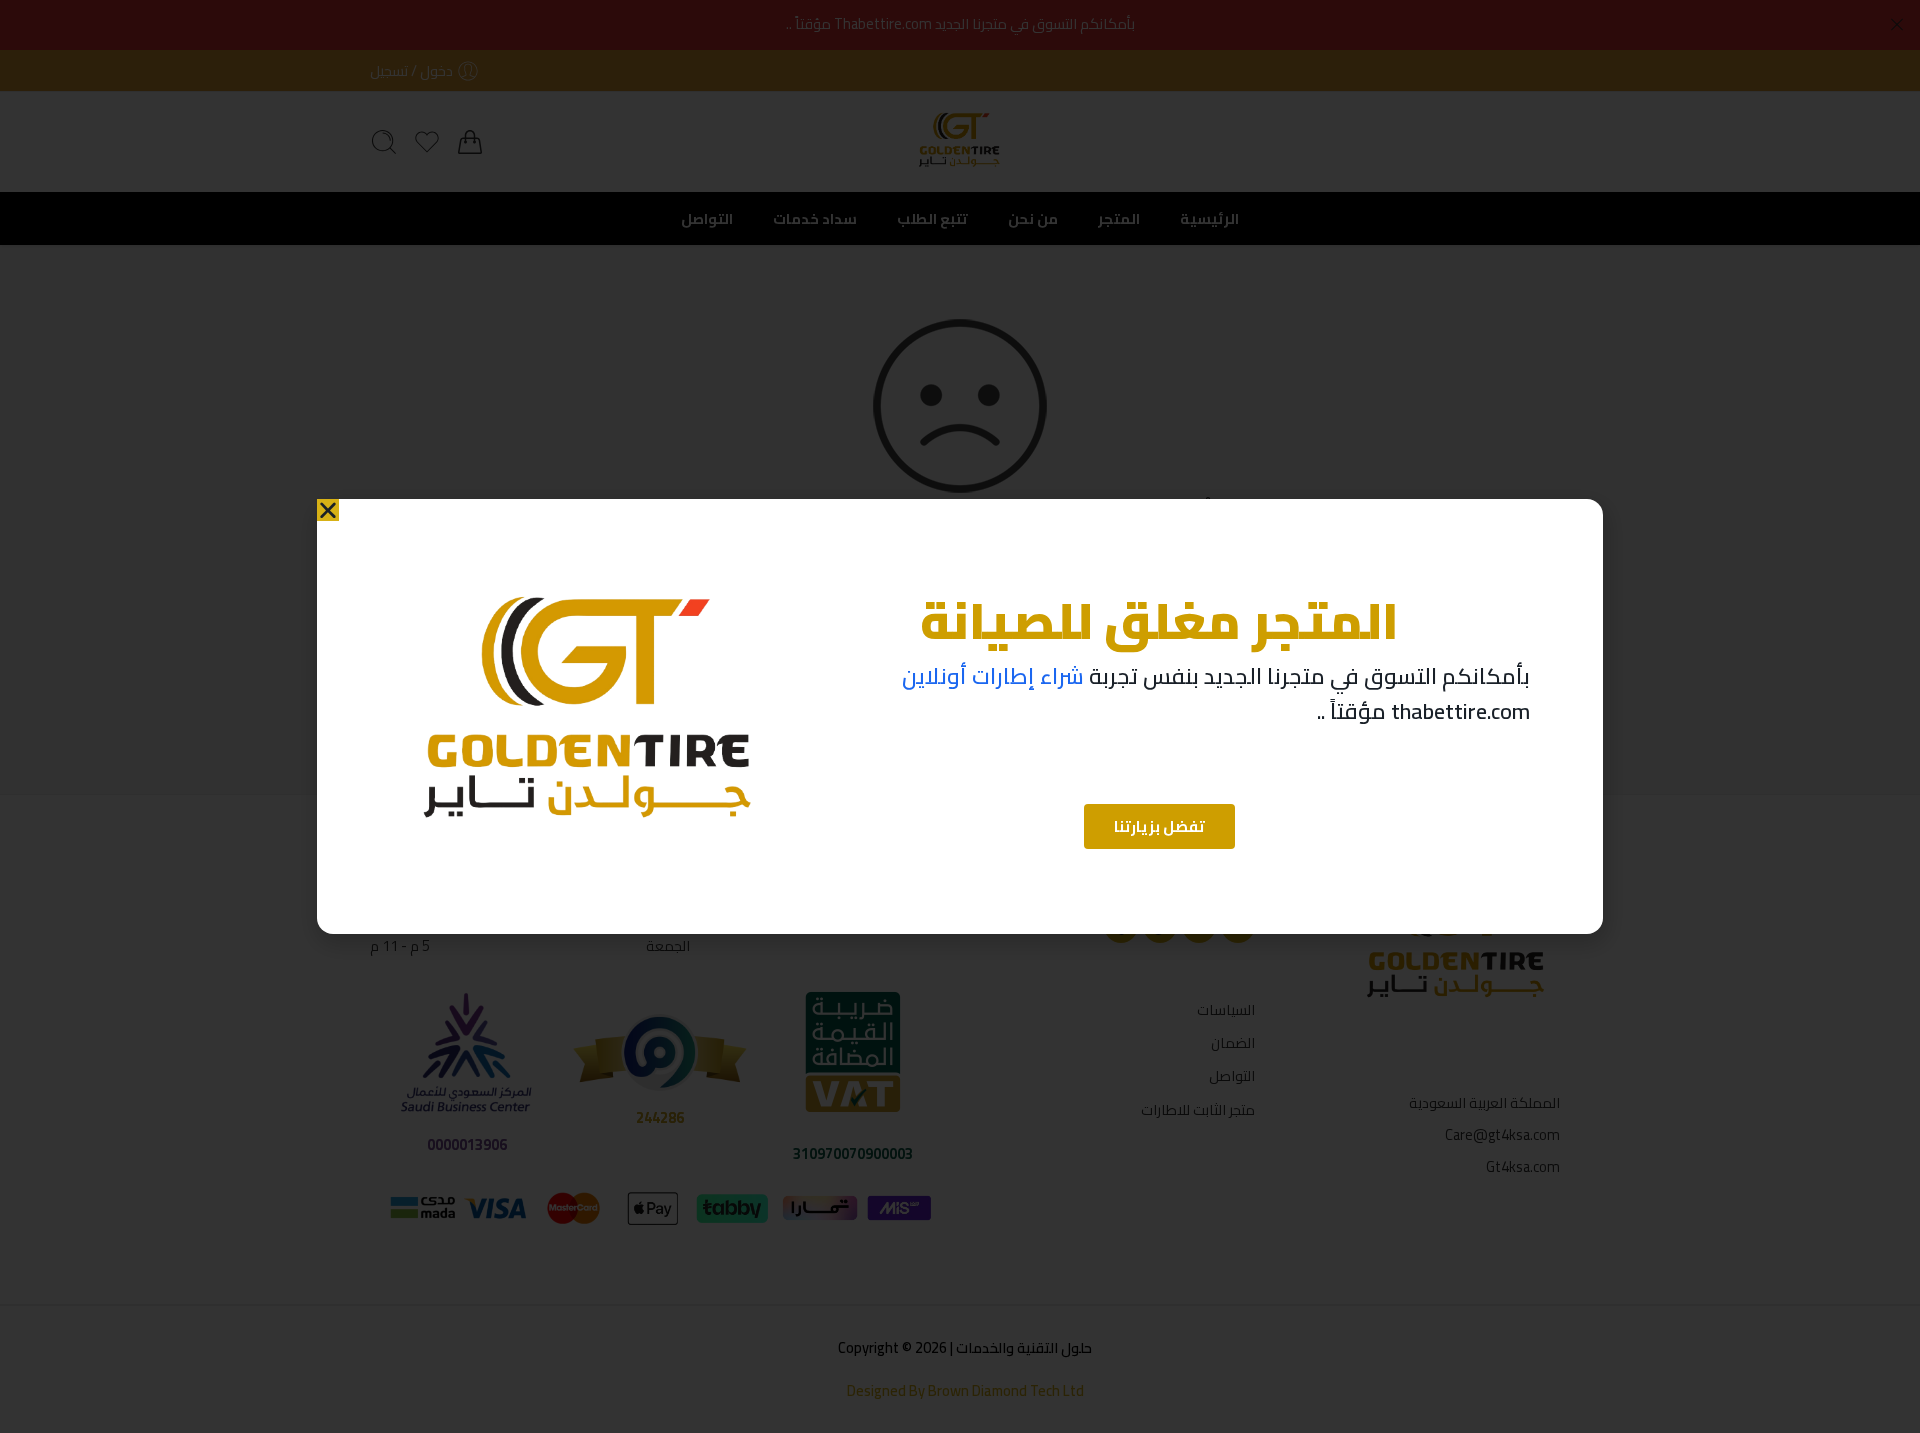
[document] (960, 716)
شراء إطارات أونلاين (993, 676)
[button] (328, 510)
